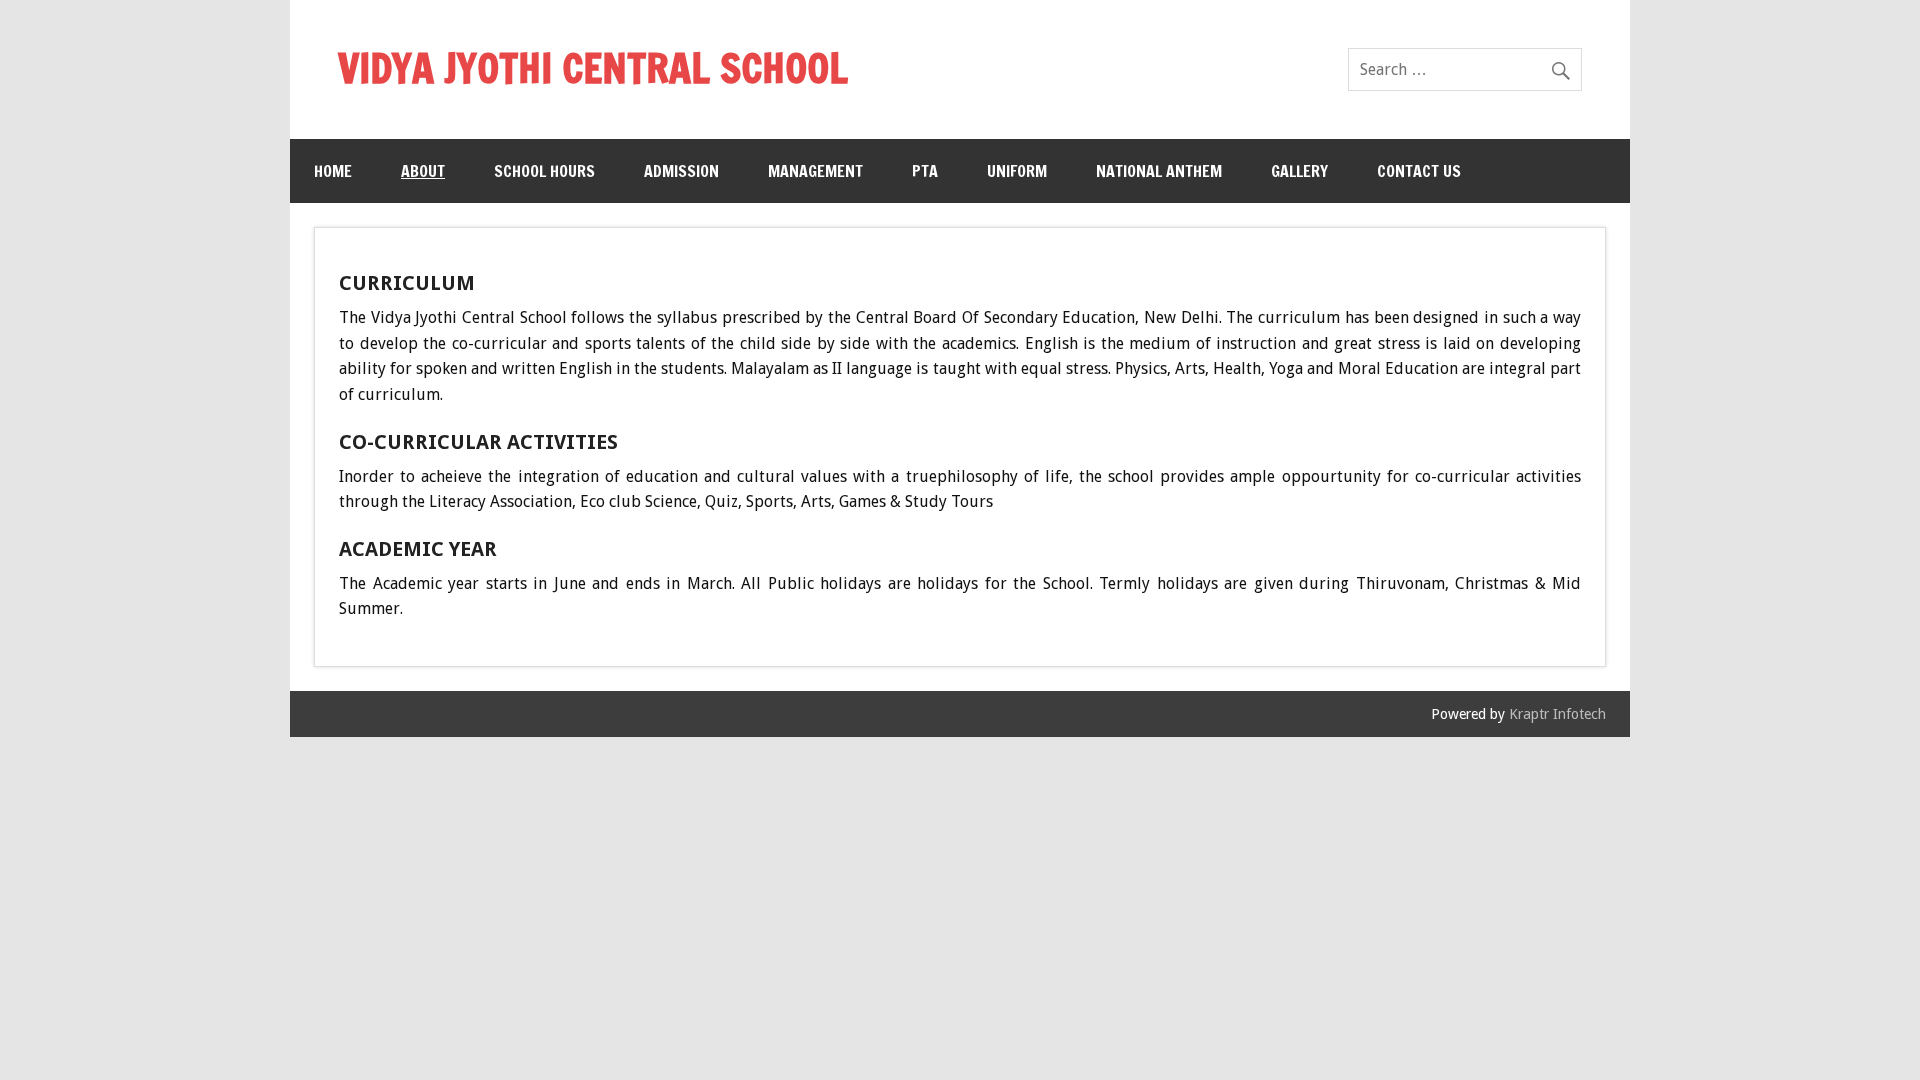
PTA (925, 171)
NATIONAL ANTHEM (1159, 171)
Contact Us (1419, 171)
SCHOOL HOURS (544, 171)
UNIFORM (1017, 171)
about (423, 171)
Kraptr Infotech (1557, 714)
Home (333, 171)
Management (815, 171)
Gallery (1299, 171)
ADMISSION (681, 171)
